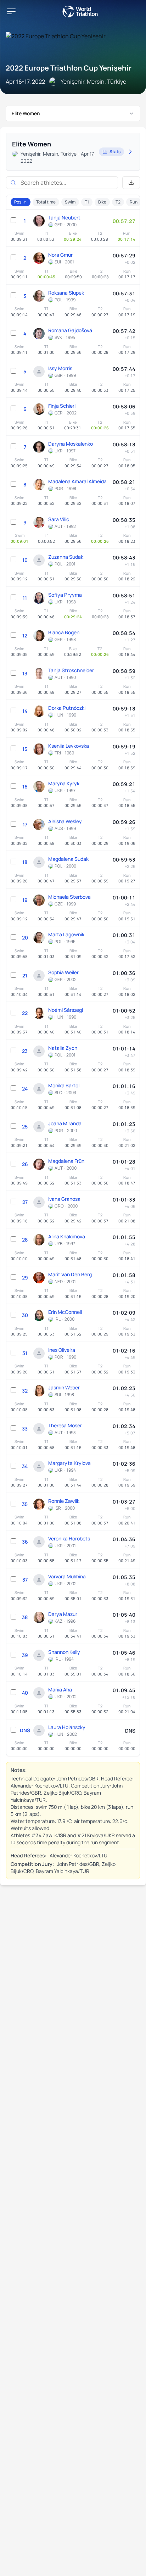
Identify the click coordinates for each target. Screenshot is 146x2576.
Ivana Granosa (64, 1199)
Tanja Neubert (64, 218)
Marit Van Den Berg (70, 1274)
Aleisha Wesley (65, 821)
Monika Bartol (64, 1085)
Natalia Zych (63, 1048)
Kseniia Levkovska (69, 746)
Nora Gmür (60, 255)
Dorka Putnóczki (67, 708)
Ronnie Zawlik (64, 1501)
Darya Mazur (63, 1614)
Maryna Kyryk (64, 783)
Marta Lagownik (66, 934)
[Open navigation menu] (11, 11)
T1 (87, 202)
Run (134, 202)
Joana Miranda (65, 1123)
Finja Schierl (62, 406)
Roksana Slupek (66, 293)
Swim (70, 202)
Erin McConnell (65, 1312)
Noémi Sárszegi (66, 1010)
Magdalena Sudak (68, 859)
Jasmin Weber (64, 1387)
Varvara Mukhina (67, 1576)
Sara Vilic (59, 519)
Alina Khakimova (67, 1236)
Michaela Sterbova (69, 897)
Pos (18, 202)
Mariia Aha (60, 1690)
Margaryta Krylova (69, 1463)
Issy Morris (60, 368)
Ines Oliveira (62, 1350)
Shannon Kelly (64, 1652)
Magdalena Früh (66, 1161)
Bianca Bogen (64, 632)
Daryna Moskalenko (71, 444)
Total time (46, 202)
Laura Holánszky (67, 1727)
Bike (102, 202)
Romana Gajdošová (70, 330)
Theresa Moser (65, 1425)
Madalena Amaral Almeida (77, 481)
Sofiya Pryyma (65, 595)
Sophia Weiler (63, 972)
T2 (118, 202)
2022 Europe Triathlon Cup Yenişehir (69, 68)
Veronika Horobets (69, 1538)
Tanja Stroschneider (71, 670)
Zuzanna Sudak (66, 557)
